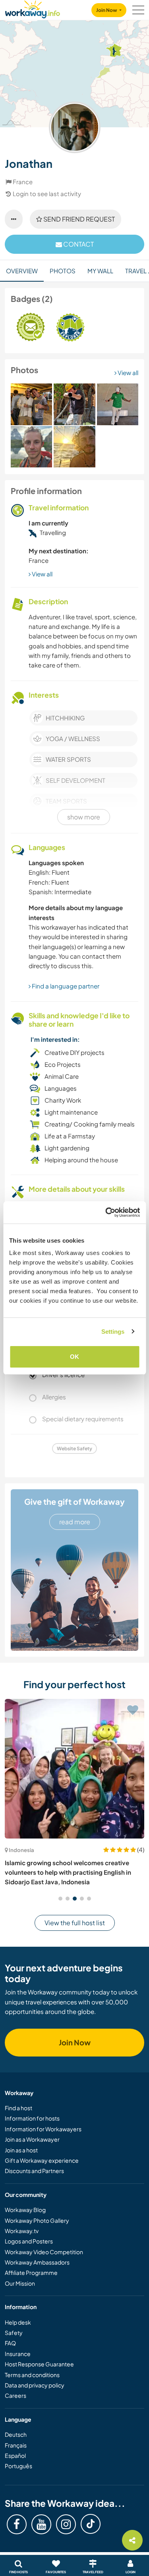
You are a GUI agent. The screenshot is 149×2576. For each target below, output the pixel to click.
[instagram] (66, 2524)
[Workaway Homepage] (33, 8)
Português (18, 2466)
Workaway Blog (25, 2210)
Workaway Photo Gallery (37, 2220)
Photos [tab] (63, 271)
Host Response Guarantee (39, 2364)
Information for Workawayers (43, 2129)
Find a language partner (65, 986)
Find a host (18, 2108)
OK (74, 1357)
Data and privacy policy (35, 2385)
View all (127, 373)
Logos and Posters (29, 2241)
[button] (60, 1899)
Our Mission (20, 2283)
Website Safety (74, 1449)
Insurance (18, 2354)
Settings (113, 1332)
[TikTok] (91, 2524)
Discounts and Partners (34, 2171)
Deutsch (16, 2434)
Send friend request (78, 219)
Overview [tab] (22, 271)
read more (75, 1522)
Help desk (18, 2322)
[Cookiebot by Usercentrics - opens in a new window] (106, 1212)
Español (15, 2455)
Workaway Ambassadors (37, 2262)
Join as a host (21, 2150)
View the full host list (75, 1923)
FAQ (10, 2343)
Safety (14, 2333)
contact (78, 244)
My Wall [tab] (100, 271)
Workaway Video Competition (44, 2252)
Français (16, 2445)
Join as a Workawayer (32, 2139)
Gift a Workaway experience (42, 2160)
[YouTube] (41, 2524)
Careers (15, 2395)
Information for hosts (32, 2118)
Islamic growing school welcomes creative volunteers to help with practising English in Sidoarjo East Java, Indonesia (68, 1872)
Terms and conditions (32, 2375)
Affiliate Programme (31, 2272)
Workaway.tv (22, 2231)
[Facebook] (17, 2524)
